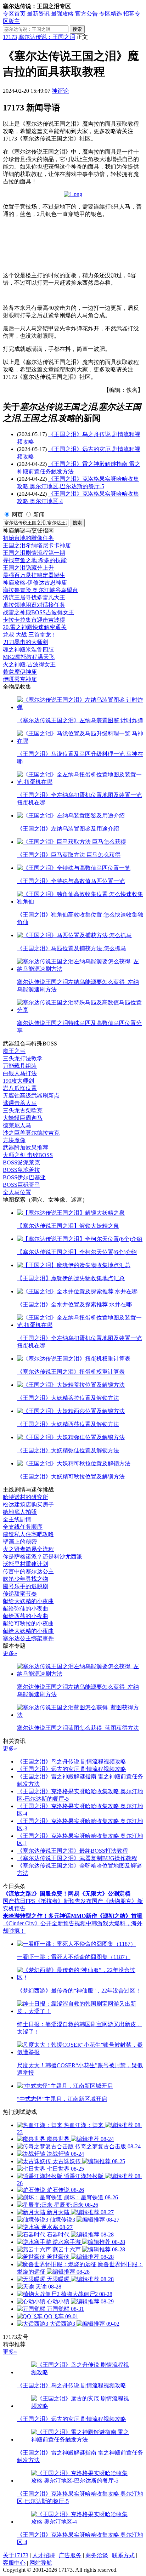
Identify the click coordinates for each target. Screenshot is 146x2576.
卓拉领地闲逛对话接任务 (34, 605)
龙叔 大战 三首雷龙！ (30, 635)
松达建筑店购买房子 (28, 1504)
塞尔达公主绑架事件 (28, 1638)
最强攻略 (62, 14)
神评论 (60, 91)
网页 (17, 515)
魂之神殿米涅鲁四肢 (28, 649)
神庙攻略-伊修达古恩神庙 (35, 583)
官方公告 (86, 14)
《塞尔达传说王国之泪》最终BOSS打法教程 (72, 1851)
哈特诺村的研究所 (26, 1497)
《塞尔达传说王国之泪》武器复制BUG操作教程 (77, 1858)
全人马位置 (17, 1192)
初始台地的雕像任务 (28, 538)
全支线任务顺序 (23, 1527)
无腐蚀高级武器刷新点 (31, 1096)
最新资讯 (38, 14)
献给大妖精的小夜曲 (28, 1601)
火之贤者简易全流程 (28, 1549)
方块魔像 (14, 1140)
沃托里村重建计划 (26, 1564)
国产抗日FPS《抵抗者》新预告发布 (47, 1901)
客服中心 (14, 2563)
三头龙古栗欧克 (23, 1110)
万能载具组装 (20, 1066)
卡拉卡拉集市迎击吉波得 (34, 620)
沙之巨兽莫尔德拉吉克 (31, 1133)
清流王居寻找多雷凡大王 (34, 597)
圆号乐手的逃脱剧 (26, 1586)
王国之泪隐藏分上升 (28, 568)
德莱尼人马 (17, 1125)
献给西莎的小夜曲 (26, 1616)
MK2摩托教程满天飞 (29, 657)
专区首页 (14, 14)
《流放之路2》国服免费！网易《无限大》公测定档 (67, 1894)
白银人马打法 (20, 1073)
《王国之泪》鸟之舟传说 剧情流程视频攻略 (72, 1762)
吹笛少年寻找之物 (26, 1579)
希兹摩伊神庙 (20, 672)
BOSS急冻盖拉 (21, 1170)
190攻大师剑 (18, 1081)
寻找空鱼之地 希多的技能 (35, 560)
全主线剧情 (17, 1519)
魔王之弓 (14, 1051)
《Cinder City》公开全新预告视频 (44, 1923)
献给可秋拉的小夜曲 (28, 1623)
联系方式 (123, 2555)
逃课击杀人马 (20, 1103)
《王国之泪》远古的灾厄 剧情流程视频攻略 (72, 1769)
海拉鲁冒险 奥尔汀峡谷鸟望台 (40, 590)
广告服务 (70, 2555)
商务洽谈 (97, 2555)
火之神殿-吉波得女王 (29, 664)
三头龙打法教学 (23, 1058)
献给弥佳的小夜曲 (26, 1609)
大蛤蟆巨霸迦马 (23, 1118)
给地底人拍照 (20, 1512)
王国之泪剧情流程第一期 (34, 553)
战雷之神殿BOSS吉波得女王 (38, 612)
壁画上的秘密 (20, 1542)
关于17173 (16, 2555)
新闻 (39, 515)
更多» (10, 1653)
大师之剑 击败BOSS (28, 1155)
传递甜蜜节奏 (20, 1594)
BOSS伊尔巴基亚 (24, 1177)
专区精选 (111, 14)
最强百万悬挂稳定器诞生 (34, 575)
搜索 (77, 29)
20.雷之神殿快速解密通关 (35, 627)
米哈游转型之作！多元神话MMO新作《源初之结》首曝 (73, 1916)
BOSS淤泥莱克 (21, 1162)
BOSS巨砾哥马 (21, 1185)
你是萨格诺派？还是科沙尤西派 (43, 1557)
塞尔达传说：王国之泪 (47, 37)
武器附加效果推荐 (26, 1148)
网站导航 (41, 2563)
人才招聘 (44, 2555)
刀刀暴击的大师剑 (26, 642)
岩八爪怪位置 (20, 1088)
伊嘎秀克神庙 (20, 679)
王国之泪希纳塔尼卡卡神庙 (37, 545)
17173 (10, 37)
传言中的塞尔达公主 (28, 1571)
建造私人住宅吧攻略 (28, 1534)
